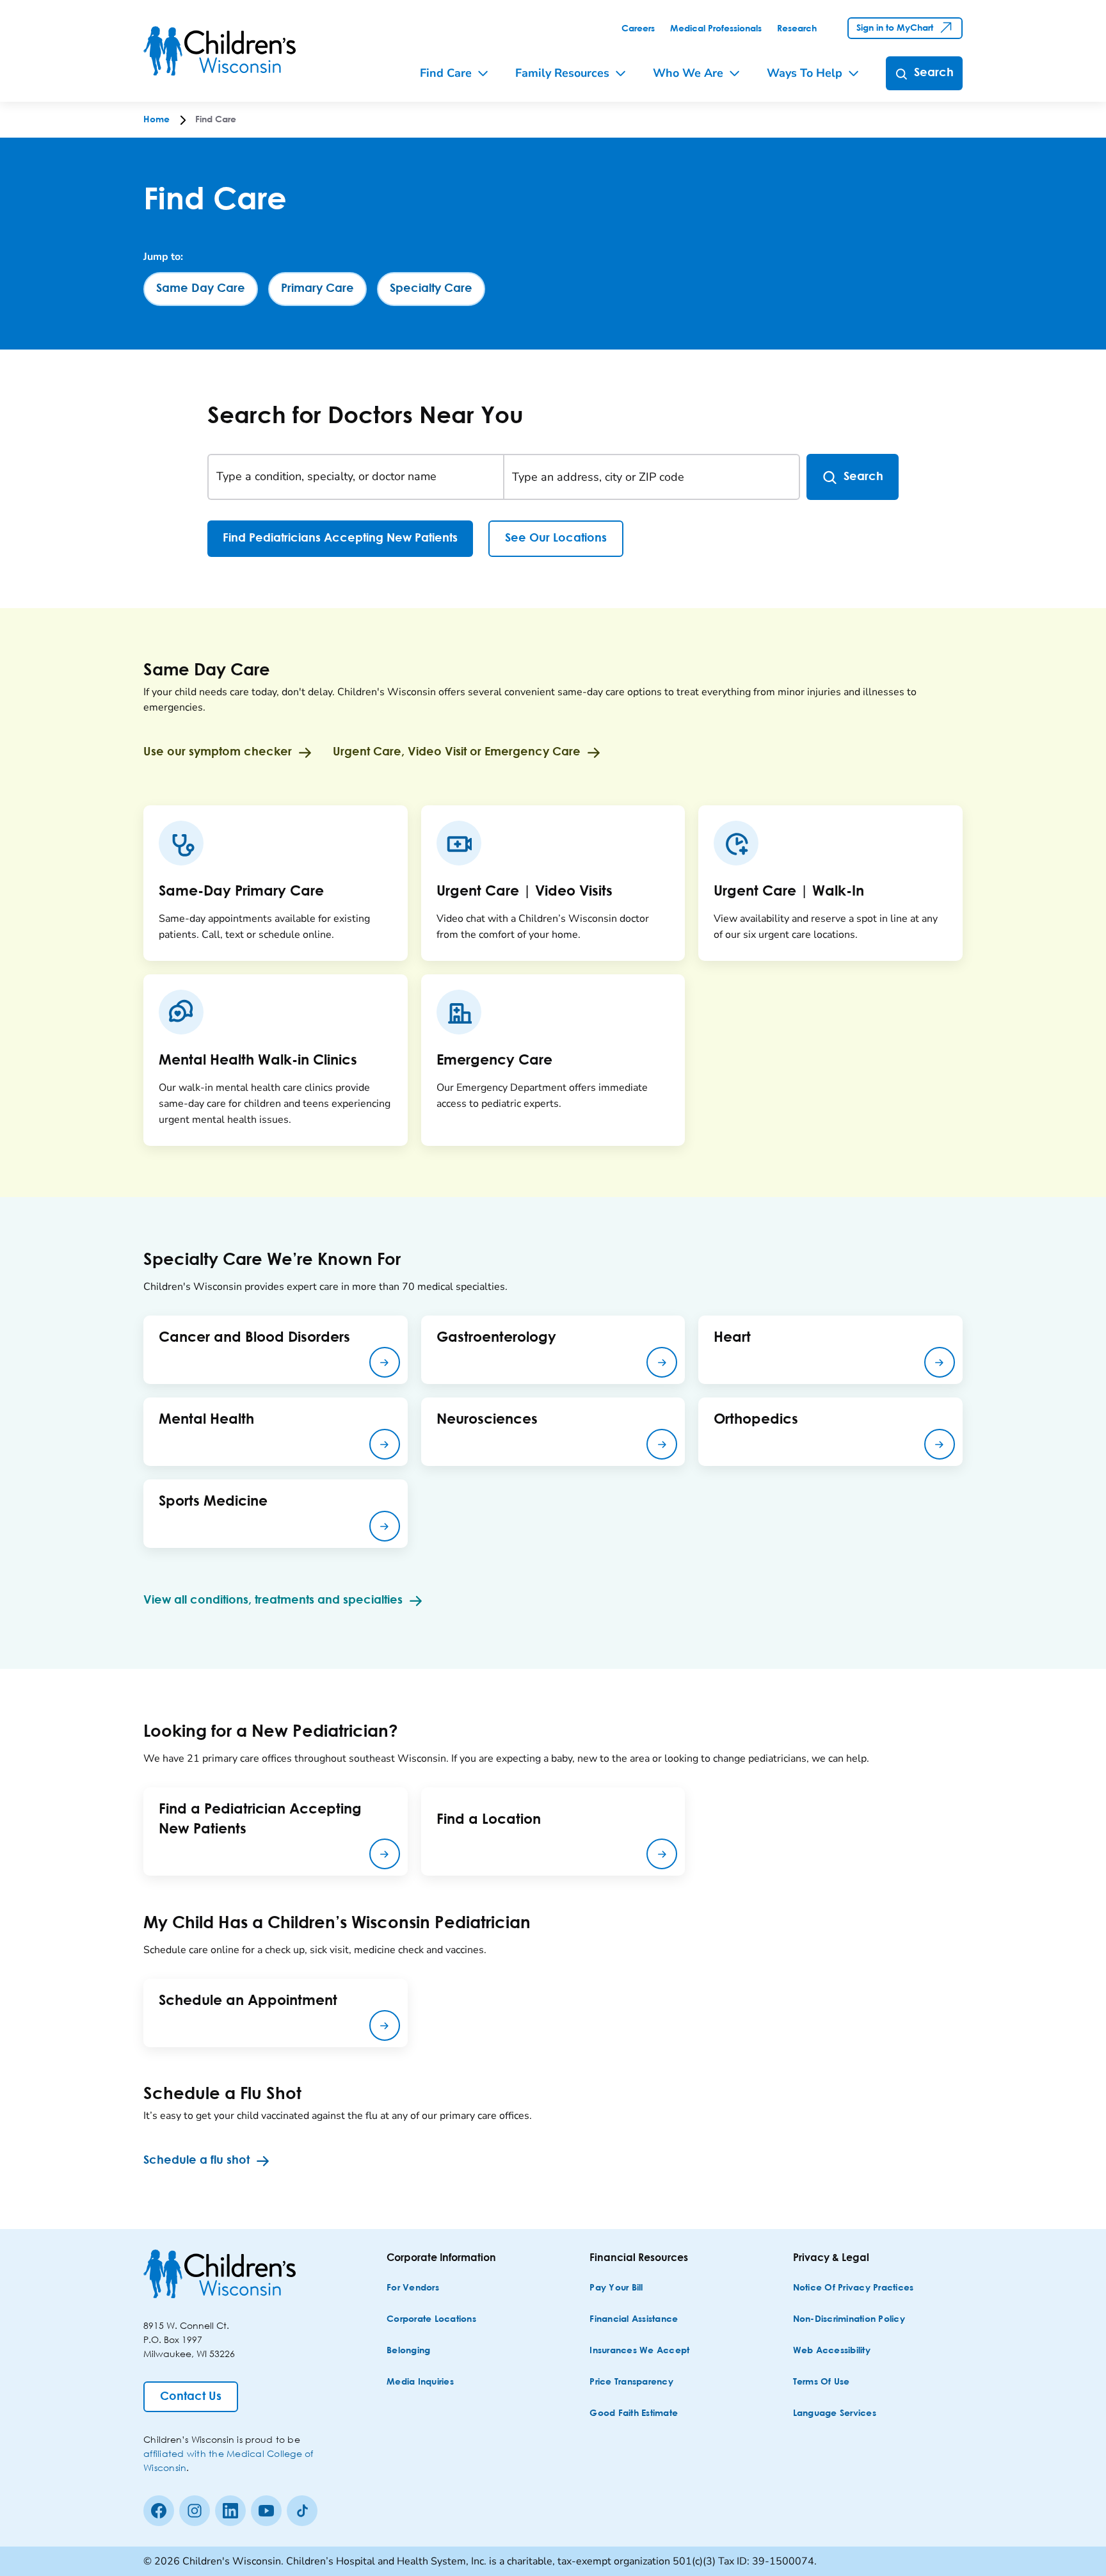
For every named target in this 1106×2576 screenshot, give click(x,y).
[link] (638, 29)
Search (863, 477)
